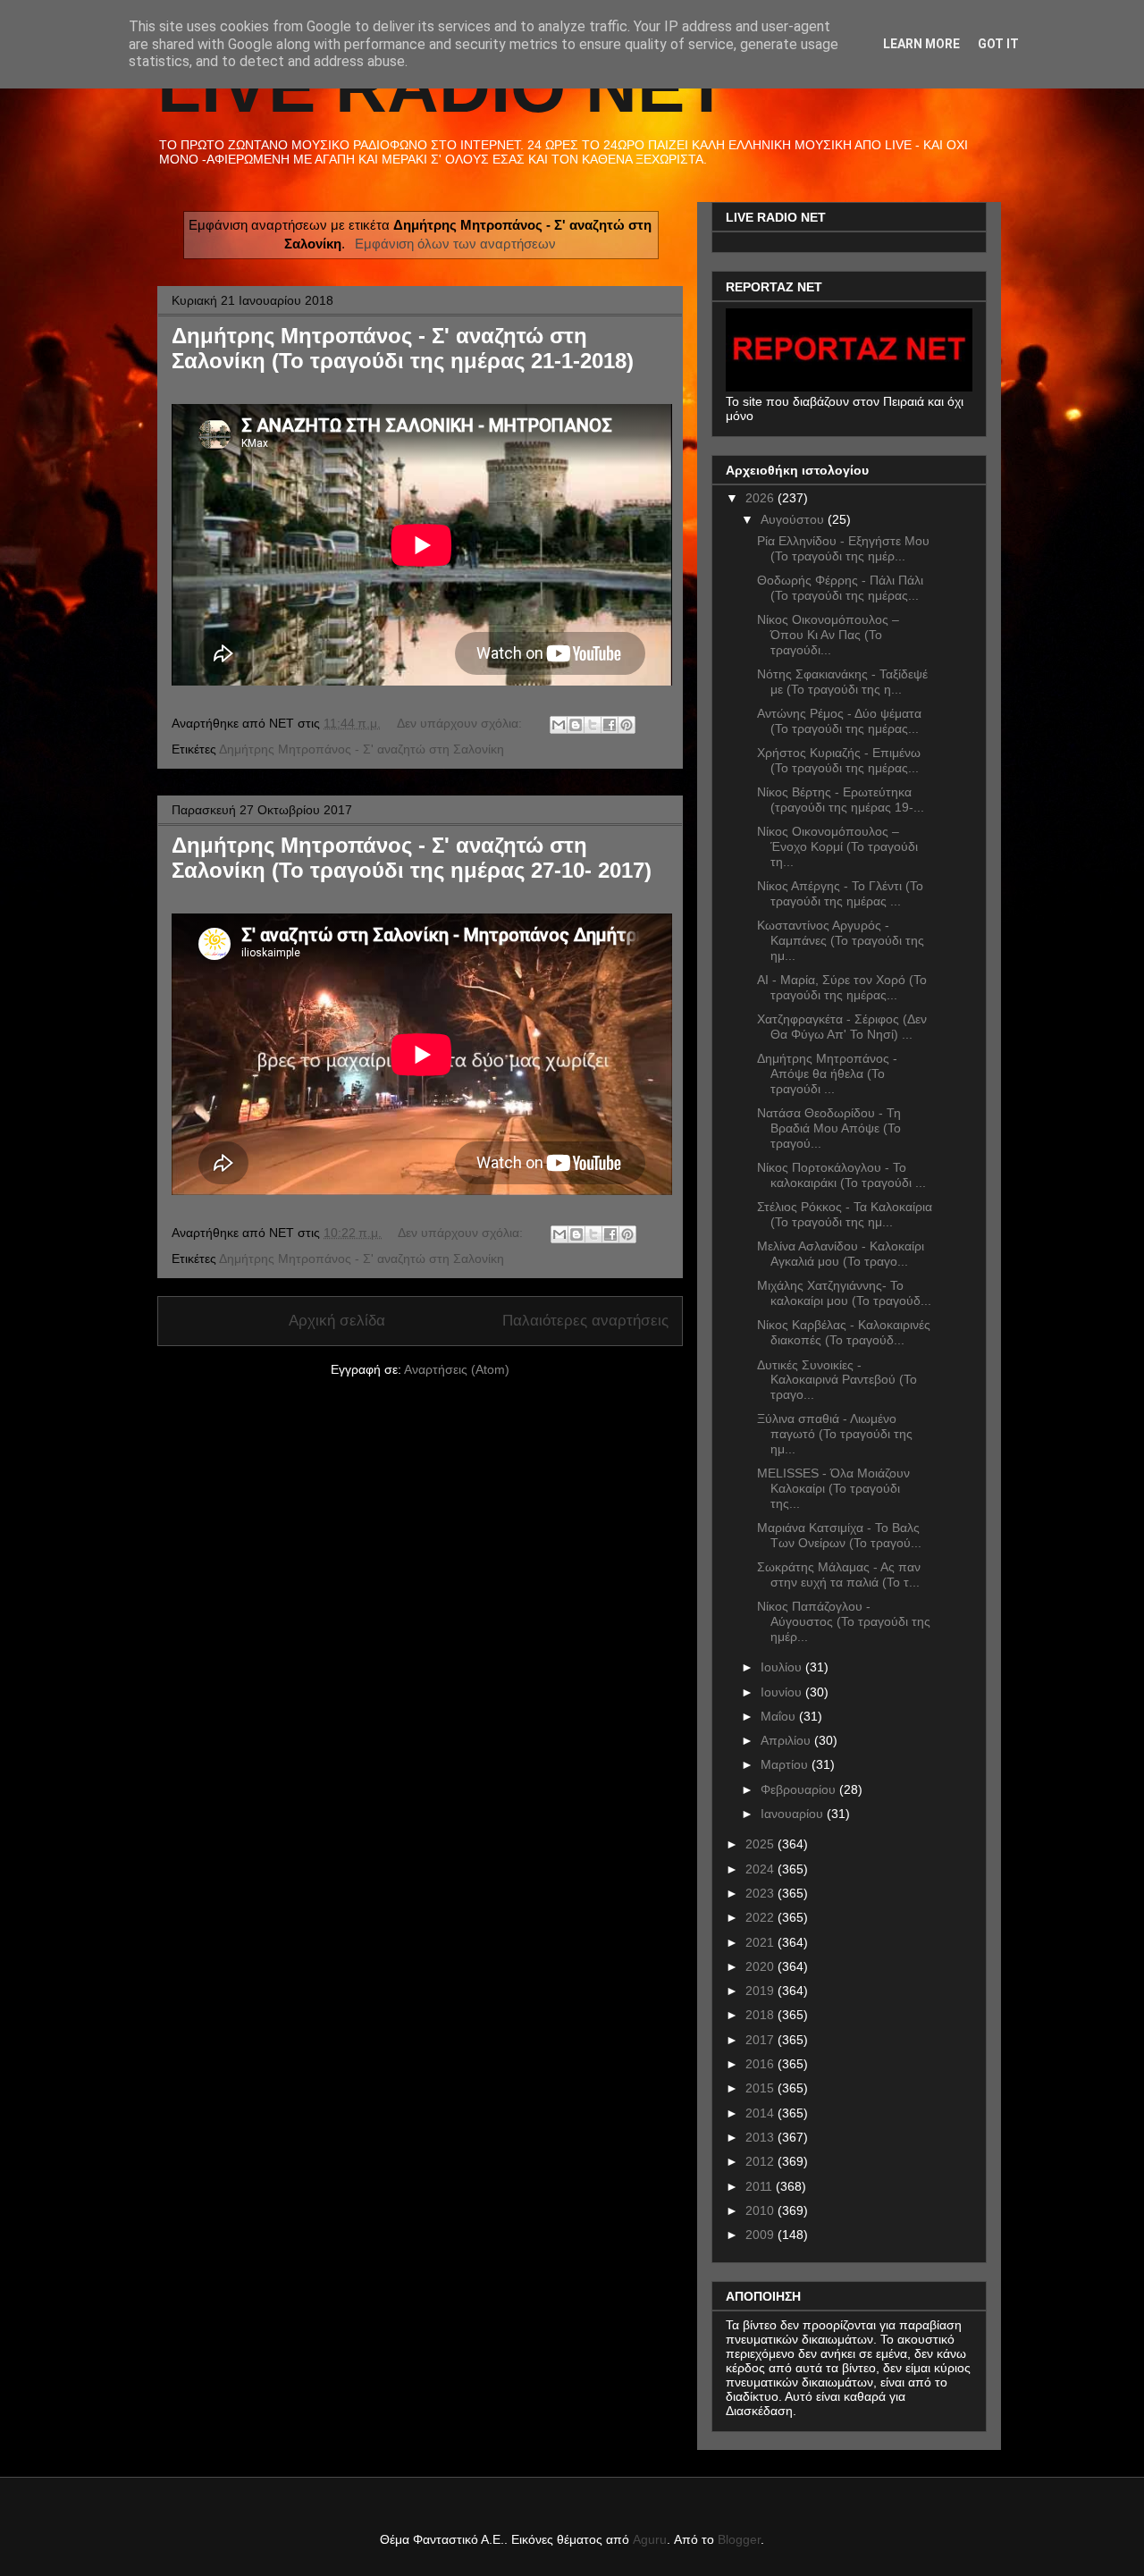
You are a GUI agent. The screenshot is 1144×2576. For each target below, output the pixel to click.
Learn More (921, 44)
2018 (761, 2015)
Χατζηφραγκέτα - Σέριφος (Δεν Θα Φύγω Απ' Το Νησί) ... (842, 1027)
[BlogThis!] (576, 725)
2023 (761, 1893)
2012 (761, 2161)
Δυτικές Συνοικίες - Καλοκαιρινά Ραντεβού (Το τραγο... (837, 1380)
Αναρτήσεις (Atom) (457, 1369)
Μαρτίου (786, 1764)
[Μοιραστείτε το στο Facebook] (610, 725)
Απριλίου (787, 1740)
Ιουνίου (783, 1692)
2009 (761, 2235)
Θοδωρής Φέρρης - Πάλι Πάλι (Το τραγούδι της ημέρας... (840, 588)
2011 (761, 2186)
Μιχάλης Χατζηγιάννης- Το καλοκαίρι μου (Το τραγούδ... (844, 1293)
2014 (761, 2113)
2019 (761, 1991)
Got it (998, 44)
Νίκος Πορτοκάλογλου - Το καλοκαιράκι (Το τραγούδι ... (841, 1175)
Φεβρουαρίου (800, 1789)
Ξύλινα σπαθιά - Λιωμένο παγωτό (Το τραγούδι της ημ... (835, 1434)
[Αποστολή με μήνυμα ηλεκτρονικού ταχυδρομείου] (559, 725)
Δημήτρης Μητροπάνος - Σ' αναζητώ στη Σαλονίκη (362, 749)
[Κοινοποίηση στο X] (593, 725)
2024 (761, 1869)
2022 (761, 1917)
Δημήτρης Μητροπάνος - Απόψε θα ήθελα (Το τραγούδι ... (827, 1073)
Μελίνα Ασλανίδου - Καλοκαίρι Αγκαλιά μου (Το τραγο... (841, 1254)
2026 (761, 498)
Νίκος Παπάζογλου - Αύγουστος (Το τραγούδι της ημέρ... (844, 1621)
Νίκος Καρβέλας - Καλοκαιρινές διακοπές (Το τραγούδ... (844, 1332)
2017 (761, 2040)
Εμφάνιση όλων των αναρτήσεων (455, 244)
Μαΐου (780, 1716)
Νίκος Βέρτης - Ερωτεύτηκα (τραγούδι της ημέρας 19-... (841, 800)
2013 (761, 2137)
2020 (761, 1966)
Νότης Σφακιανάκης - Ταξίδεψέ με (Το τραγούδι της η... (842, 682)
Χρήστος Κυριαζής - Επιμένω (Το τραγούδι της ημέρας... (839, 760)
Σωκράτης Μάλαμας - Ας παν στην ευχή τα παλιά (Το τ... (839, 1574)
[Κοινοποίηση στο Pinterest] (627, 725)
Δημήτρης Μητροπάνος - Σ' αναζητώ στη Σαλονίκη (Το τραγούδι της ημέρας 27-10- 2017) (412, 858)
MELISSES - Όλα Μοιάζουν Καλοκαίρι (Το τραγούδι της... (833, 1488)
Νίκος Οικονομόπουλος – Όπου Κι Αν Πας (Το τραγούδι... (828, 635)
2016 (761, 2064)
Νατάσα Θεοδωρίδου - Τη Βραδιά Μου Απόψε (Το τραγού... (829, 1128)
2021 (761, 1942)
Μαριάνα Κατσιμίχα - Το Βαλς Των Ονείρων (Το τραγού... (839, 1535)
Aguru (650, 2539)
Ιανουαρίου (794, 1814)
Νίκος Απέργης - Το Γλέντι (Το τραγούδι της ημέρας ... (840, 893)
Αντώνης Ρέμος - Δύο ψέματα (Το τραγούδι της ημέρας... (839, 721)
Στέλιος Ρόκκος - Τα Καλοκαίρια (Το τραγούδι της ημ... (845, 1214)
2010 (761, 2210)
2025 (761, 1844)
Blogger (739, 2539)
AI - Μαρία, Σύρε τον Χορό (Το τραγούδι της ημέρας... (842, 987)
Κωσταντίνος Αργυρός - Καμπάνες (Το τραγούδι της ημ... (841, 940)
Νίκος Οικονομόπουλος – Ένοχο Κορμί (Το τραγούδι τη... (837, 846)
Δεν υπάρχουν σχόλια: (461, 723)
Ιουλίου (783, 1667)
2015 (761, 2088)
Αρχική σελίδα (337, 1321)
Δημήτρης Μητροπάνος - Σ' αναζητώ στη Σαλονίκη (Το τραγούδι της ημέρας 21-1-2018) (403, 348)
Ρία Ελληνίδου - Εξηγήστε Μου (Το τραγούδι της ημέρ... (843, 548)
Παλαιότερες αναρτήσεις (585, 1321)
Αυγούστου (794, 519)
